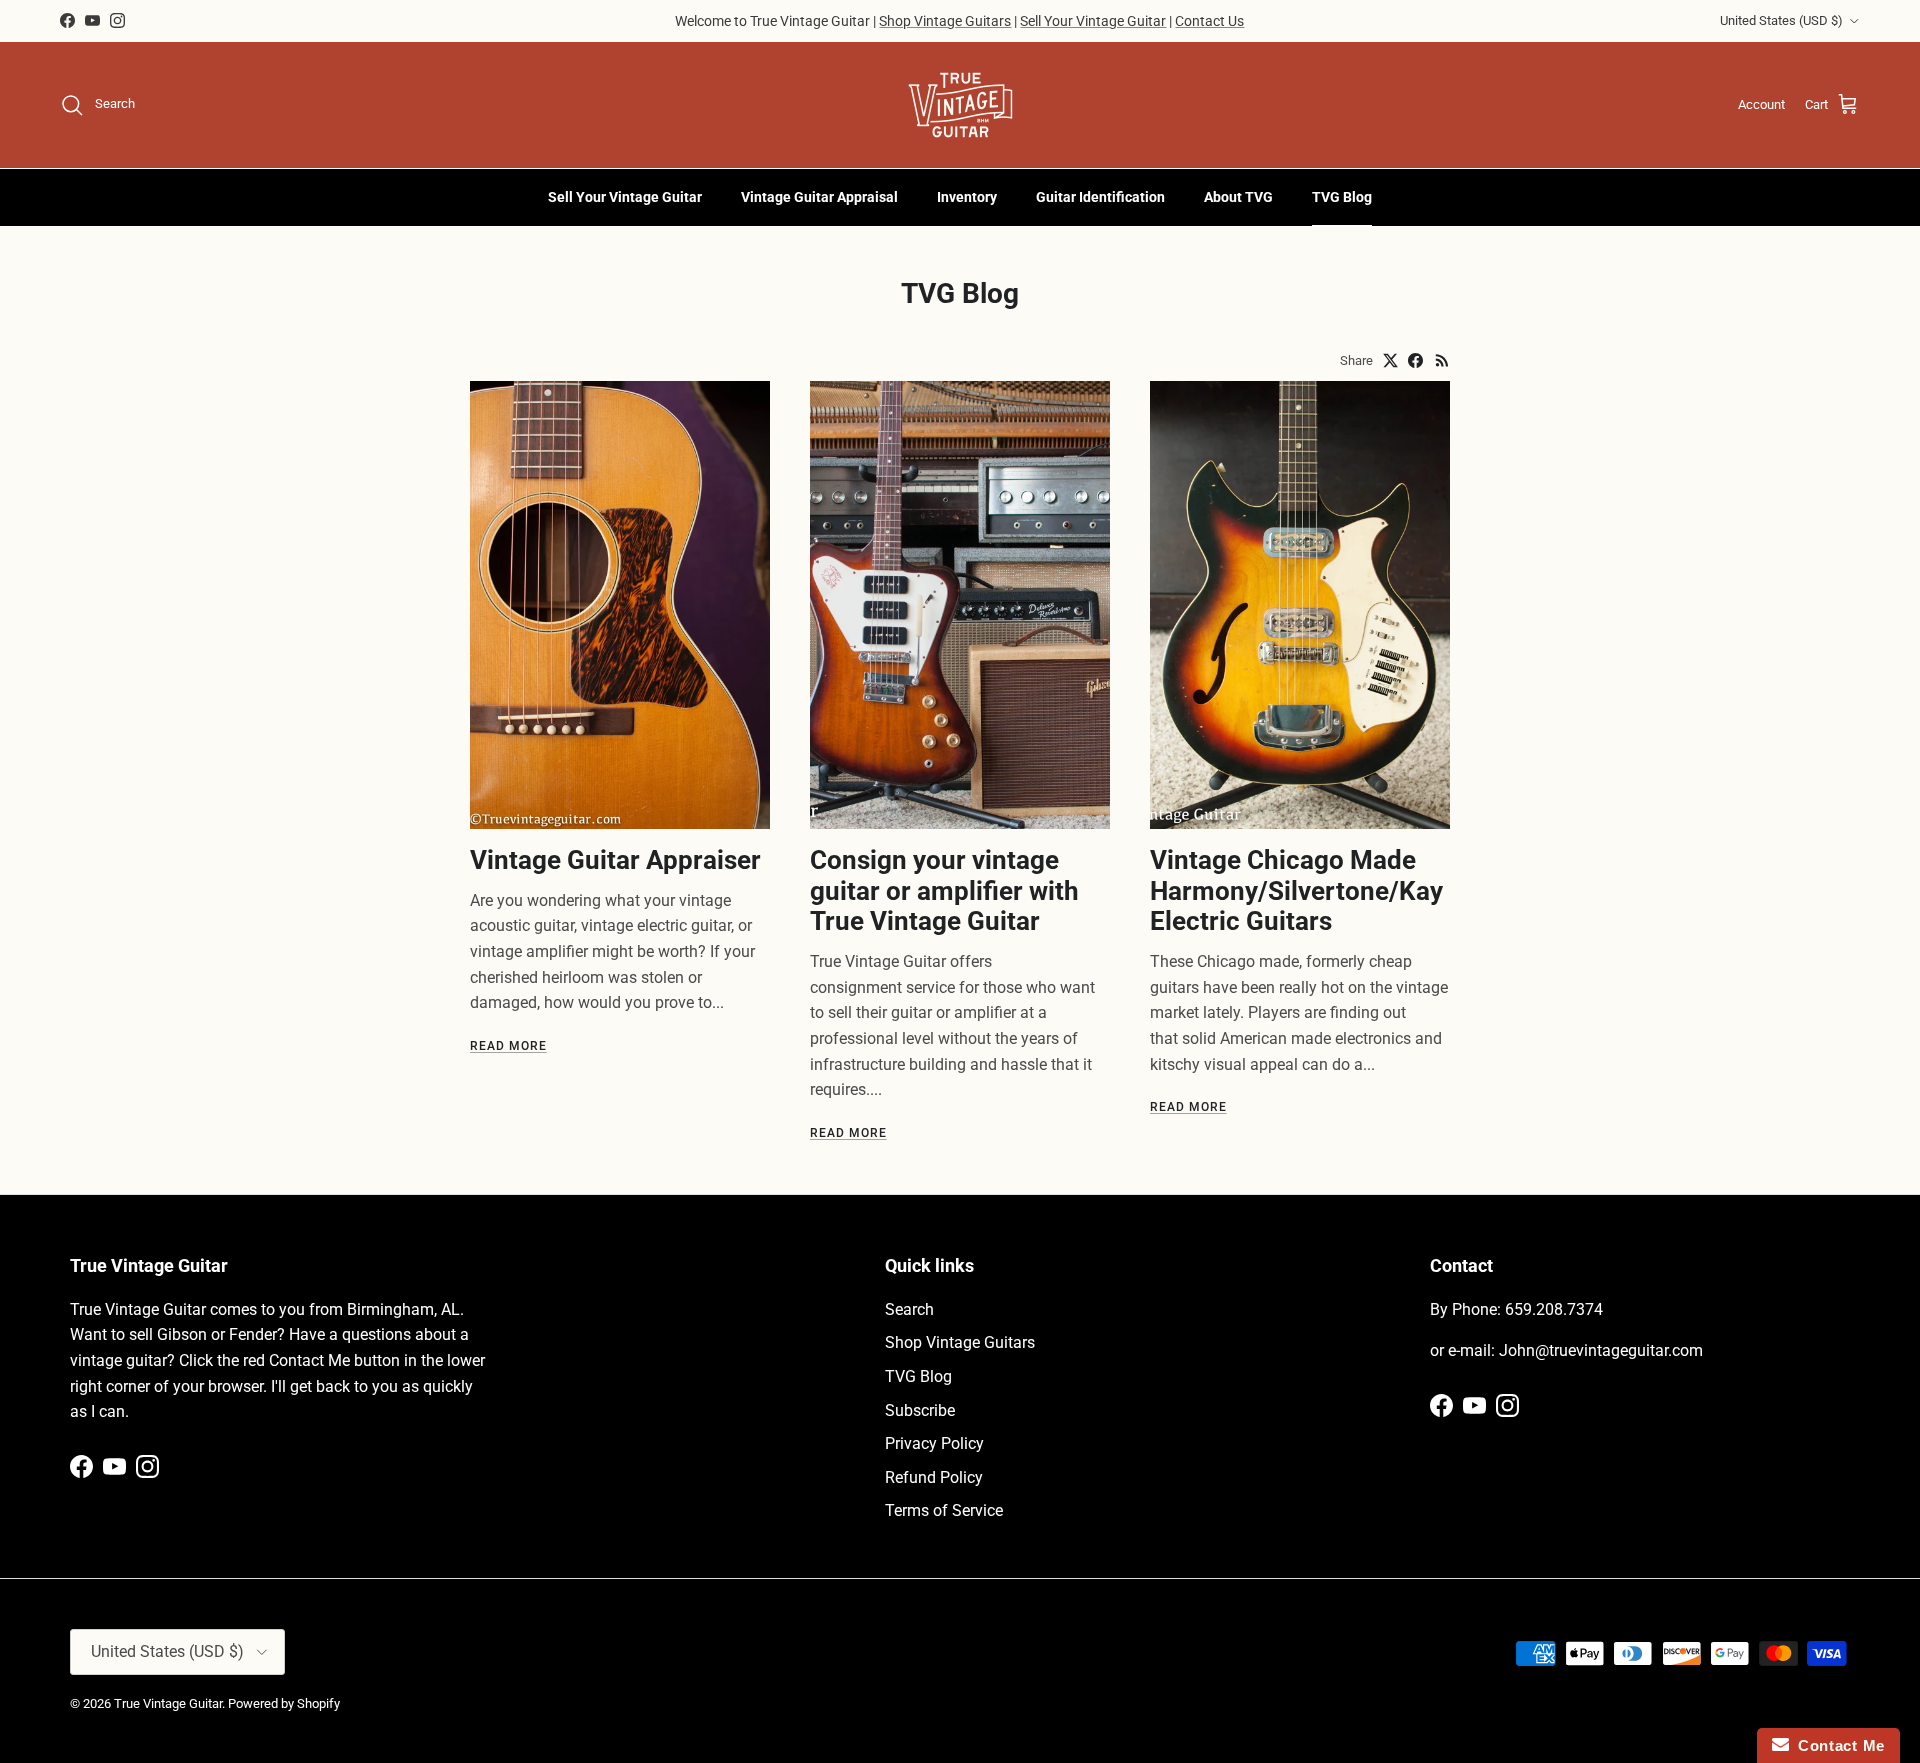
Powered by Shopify (284, 1703)
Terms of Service (944, 1510)
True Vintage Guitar (168, 1703)
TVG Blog (1342, 197)
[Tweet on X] (1390, 360)
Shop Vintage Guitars (945, 21)
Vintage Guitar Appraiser (615, 860)
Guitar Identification (1100, 197)
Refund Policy (934, 1477)
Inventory (967, 197)
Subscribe (920, 1410)
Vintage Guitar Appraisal (819, 197)
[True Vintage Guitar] (960, 105)
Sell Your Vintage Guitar (1093, 21)
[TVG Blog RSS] (1442, 360)
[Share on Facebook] (1415, 360)
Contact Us (1209, 21)
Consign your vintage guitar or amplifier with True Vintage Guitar (944, 890)
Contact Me (1837, 1745)
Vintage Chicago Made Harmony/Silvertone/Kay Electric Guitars (1296, 890)
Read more (508, 1046)
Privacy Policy (934, 1443)
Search (909, 1309)
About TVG (1238, 197)
